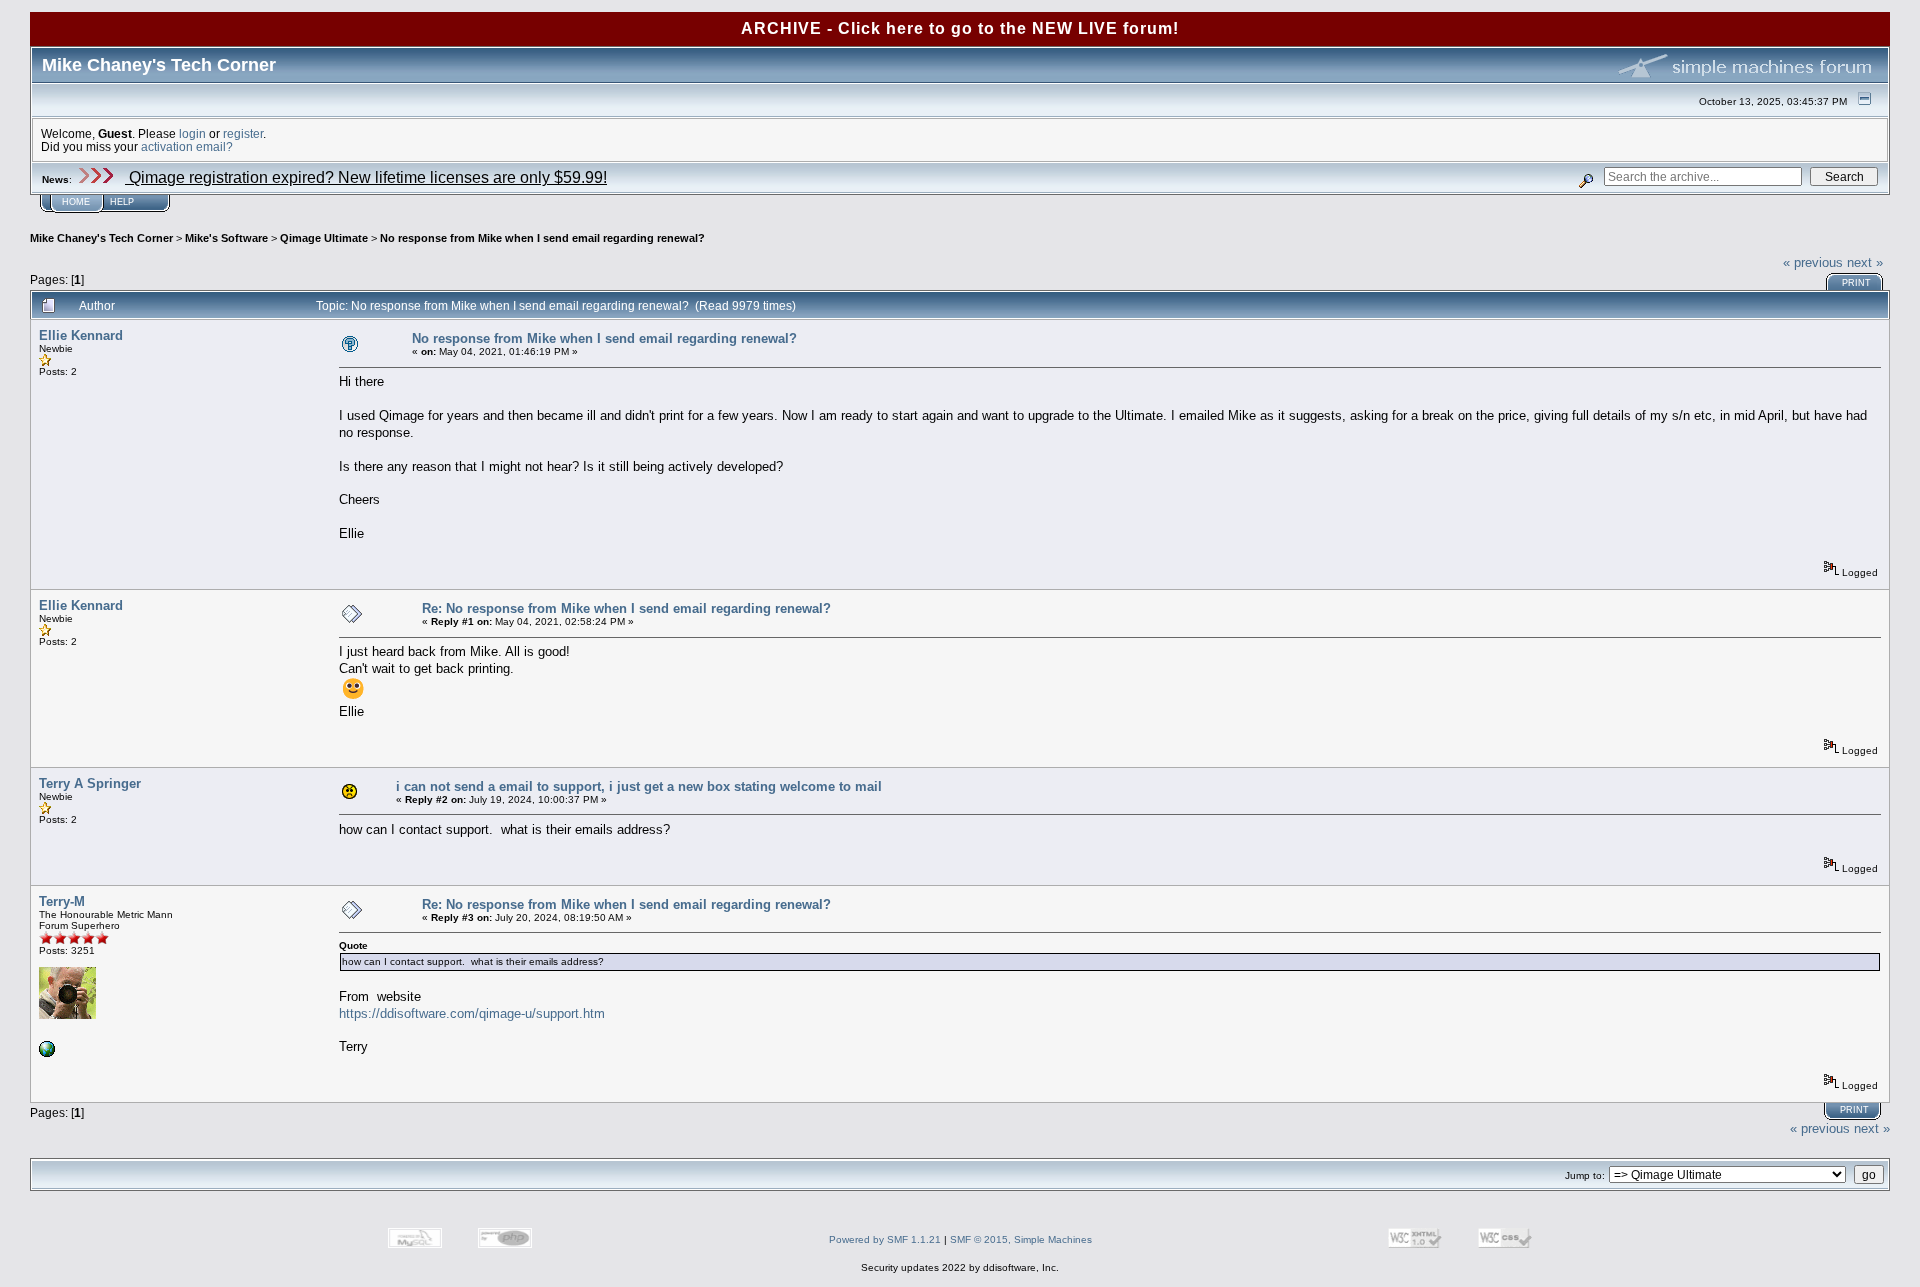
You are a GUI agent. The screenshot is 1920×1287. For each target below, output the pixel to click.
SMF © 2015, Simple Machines (1021, 1239)
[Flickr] (47, 1053)
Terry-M (62, 901)
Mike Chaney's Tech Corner (101, 238)
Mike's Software (226, 238)
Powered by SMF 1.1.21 (885, 1239)
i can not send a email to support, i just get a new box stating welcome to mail (639, 786)
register (243, 133)
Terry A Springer (90, 783)
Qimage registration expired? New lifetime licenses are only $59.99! (366, 177)
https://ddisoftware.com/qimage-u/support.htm (472, 1013)
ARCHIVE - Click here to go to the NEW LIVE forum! (960, 28)
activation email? (187, 146)
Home (76, 202)
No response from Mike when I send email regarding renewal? (542, 238)
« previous (1813, 262)
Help (122, 202)
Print (1856, 283)
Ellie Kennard (81, 335)
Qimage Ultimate (324, 238)
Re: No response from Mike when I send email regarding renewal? (626, 608)
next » (1865, 262)
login (192, 133)
